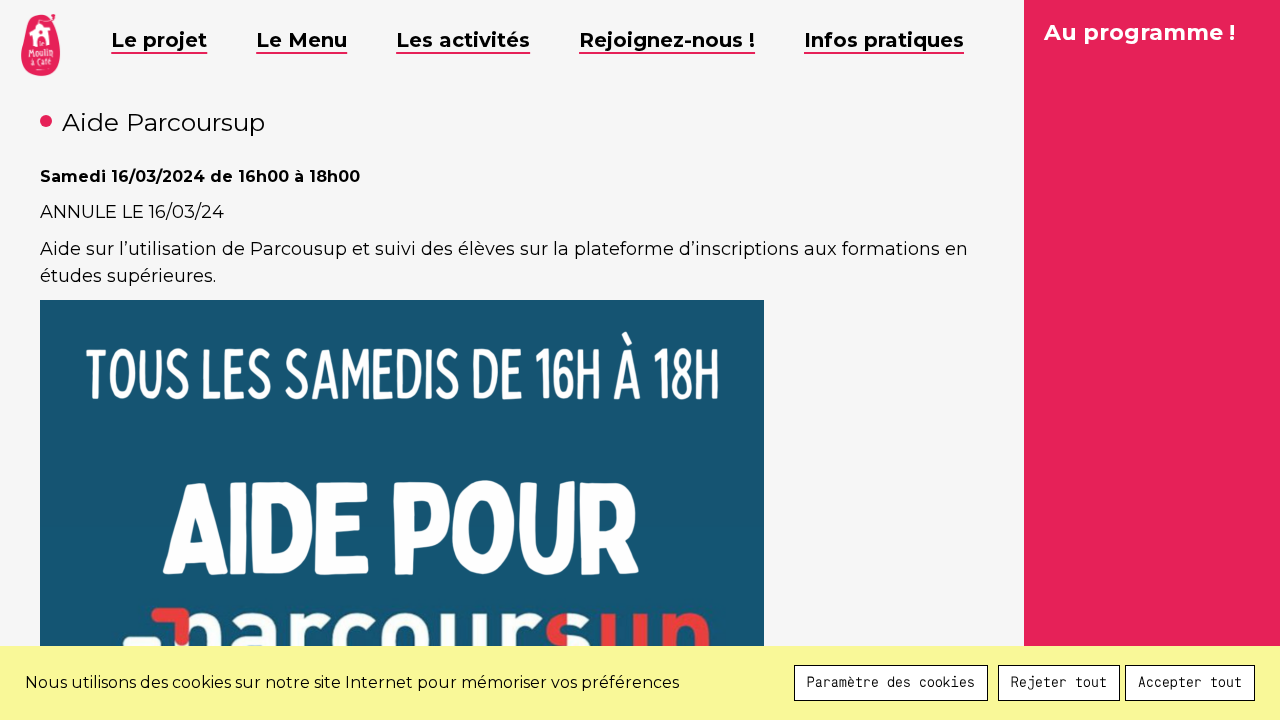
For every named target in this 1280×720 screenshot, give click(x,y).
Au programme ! (1139, 32)
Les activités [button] (463, 40)
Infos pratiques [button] (884, 40)
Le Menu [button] (301, 40)
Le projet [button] (159, 40)
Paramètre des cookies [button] (891, 683)
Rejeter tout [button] (1059, 683)
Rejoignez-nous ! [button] (667, 40)
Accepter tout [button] (1190, 683)
